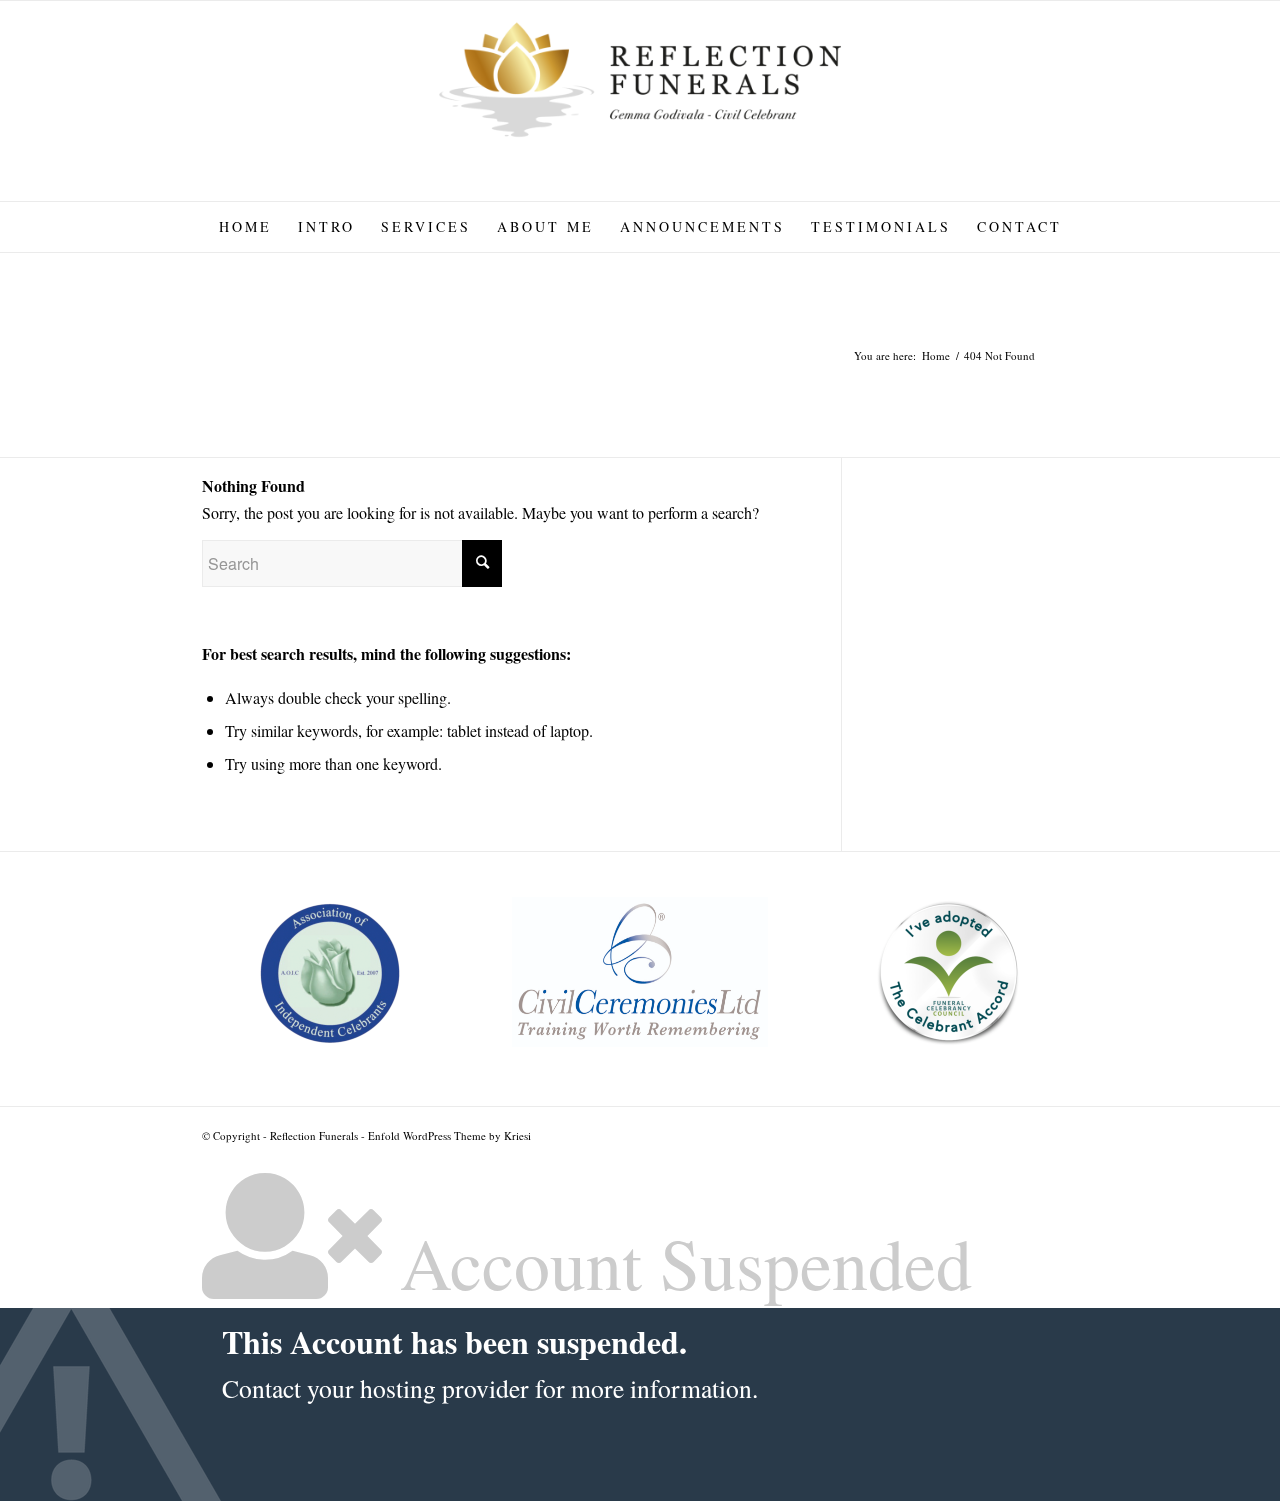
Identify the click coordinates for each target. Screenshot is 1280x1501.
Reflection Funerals (314, 1135)
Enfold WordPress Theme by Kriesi (449, 1135)
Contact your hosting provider (375, 1388)
